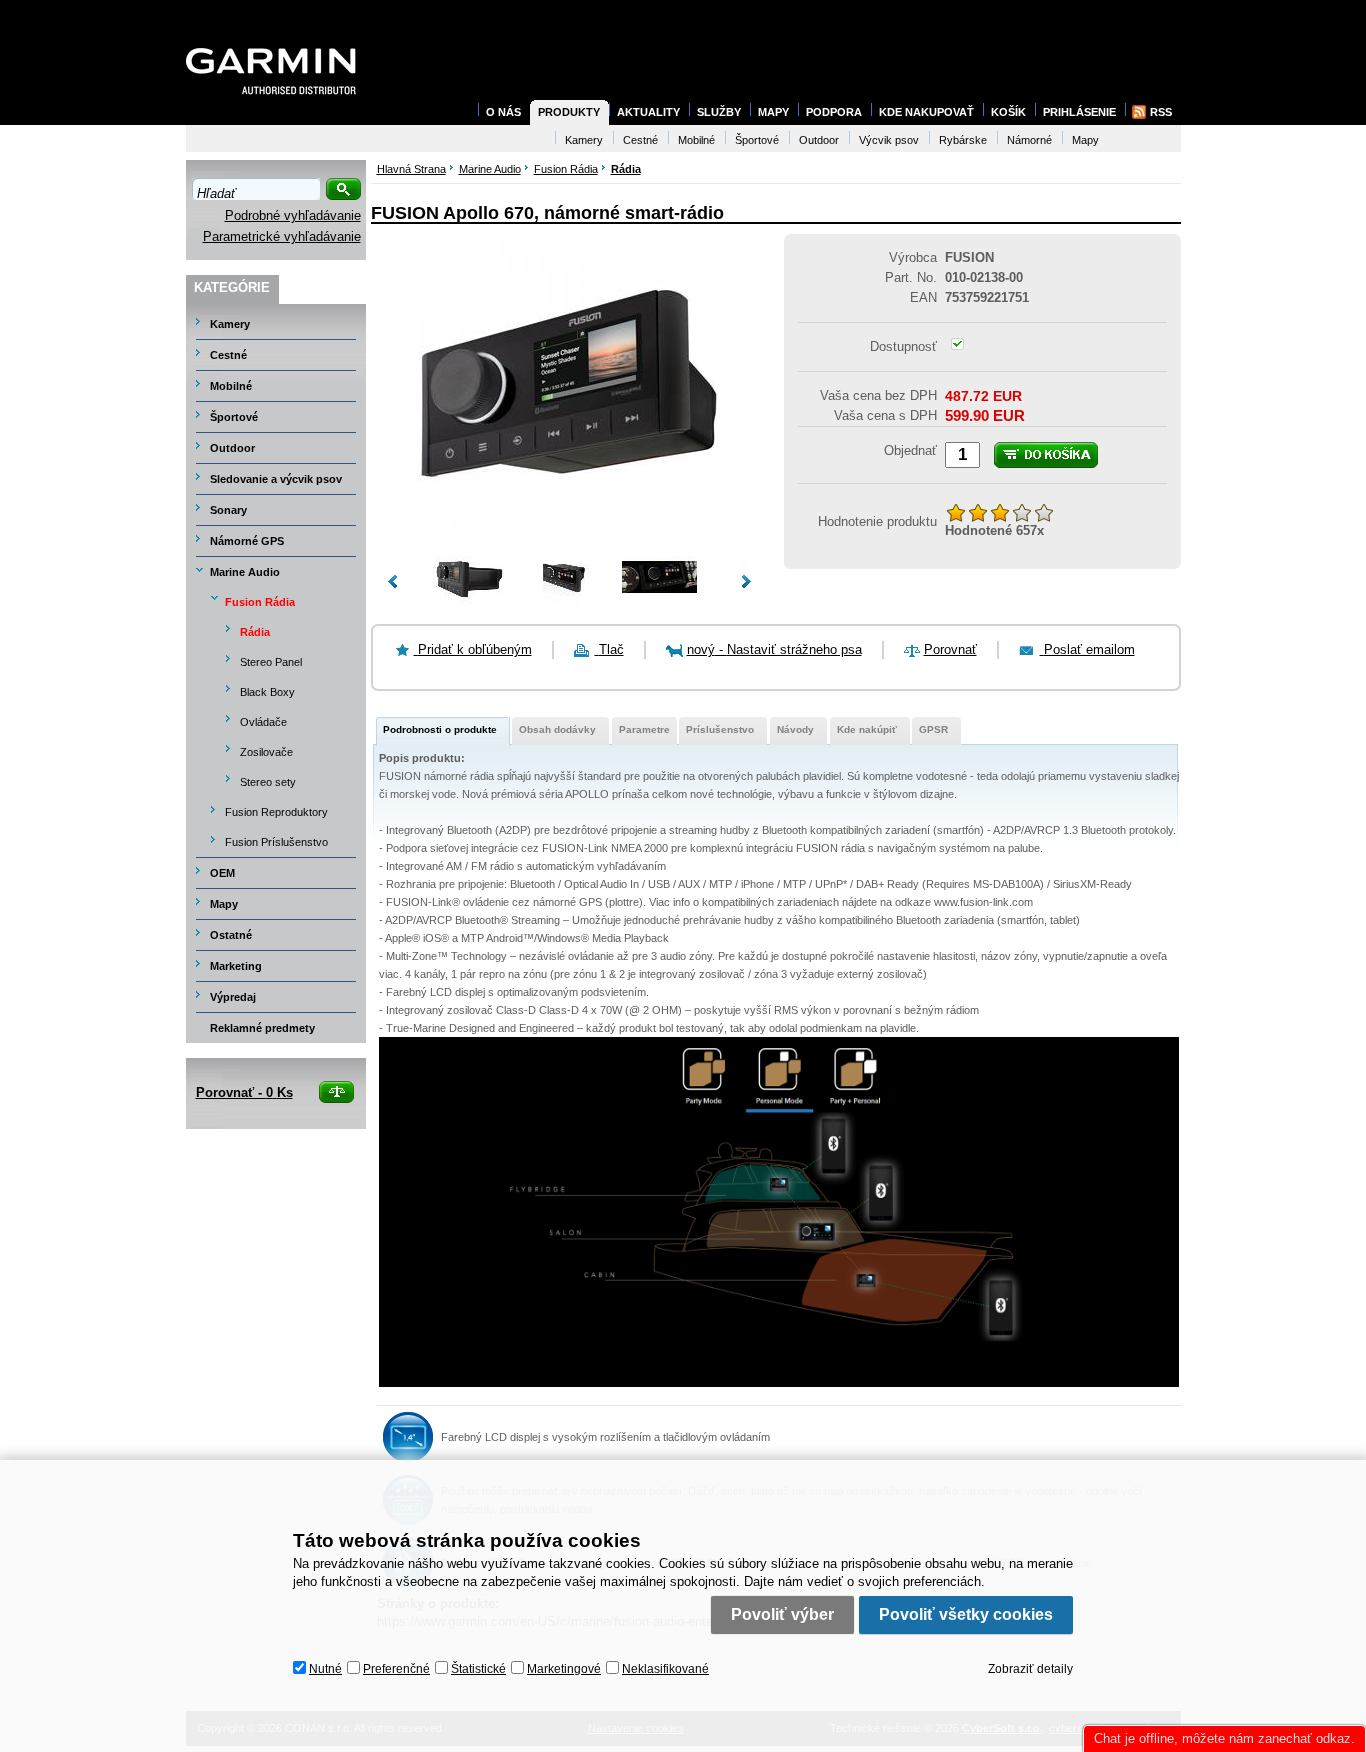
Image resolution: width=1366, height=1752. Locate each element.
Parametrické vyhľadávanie (282, 236)
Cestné (228, 355)
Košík (1008, 112)
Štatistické (478, 1669)
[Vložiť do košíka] (1046, 455)
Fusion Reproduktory (276, 812)
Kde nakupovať (926, 112)
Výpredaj (233, 997)
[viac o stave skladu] (957, 345)
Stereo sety (268, 782)
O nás (503, 112)
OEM (222, 873)
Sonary (228, 510)
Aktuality (648, 112)
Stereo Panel (271, 662)
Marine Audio (245, 572)
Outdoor (232, 448)
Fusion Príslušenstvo (276, 842)
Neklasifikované (665, 1669)
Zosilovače (266, 752)
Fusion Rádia (260, 602)
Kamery (230, 324)
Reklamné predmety (262, 1028)
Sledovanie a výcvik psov (276, 479)
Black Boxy (267, 692)
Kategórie (232, 287)
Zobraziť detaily (1030, 1669)
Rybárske (963, 140)
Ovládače (263, 722)
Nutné (325, 1669)
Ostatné (231, 935)
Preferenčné (396, 1669)
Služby (719, 112)
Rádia (255, 632)
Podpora (834, 112)
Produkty (569, 112)
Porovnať (950, 649)
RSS (1161, 112)
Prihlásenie (1079, 112)
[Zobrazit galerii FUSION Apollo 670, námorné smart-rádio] (569, 529)
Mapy (224, 904)
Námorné (1029, 140)
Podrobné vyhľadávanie (293, 215)
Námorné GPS (247, 541)
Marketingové (564, 1669)
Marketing (236, 966)
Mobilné (231, 386)
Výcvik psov (889, 140)
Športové (234, 417)
